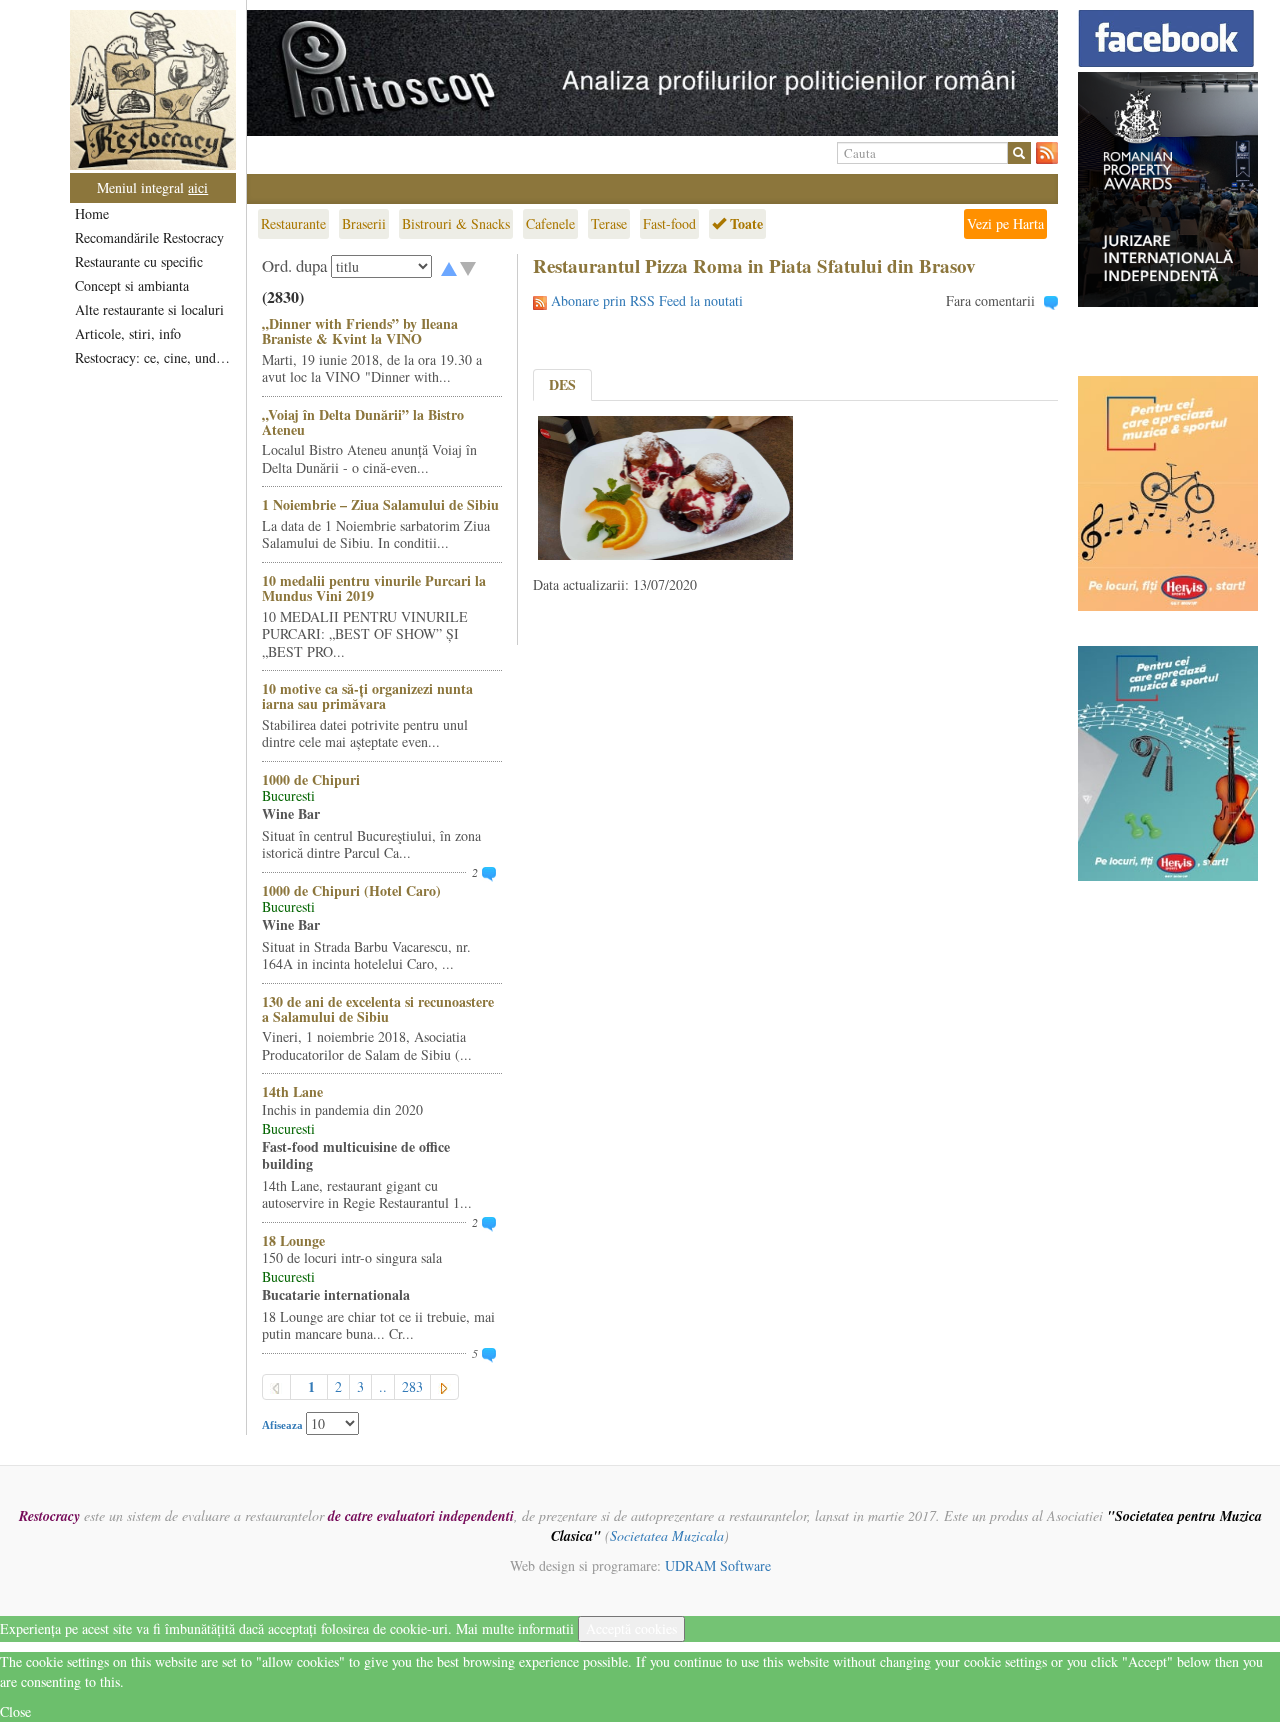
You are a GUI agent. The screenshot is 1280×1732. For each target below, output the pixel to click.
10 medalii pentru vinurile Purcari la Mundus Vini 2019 (374, 588)
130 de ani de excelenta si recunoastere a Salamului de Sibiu (378, 1009)
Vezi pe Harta (1005, 223)
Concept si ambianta (132, 285)
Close (15, 1711)
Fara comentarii (990, 300)
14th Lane (292, 1091)
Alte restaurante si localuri (149, 309)
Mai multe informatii (515, 1628)
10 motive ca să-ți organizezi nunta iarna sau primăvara (367, 696)
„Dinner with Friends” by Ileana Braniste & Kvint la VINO (360, 331)
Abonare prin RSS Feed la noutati (647, 300)
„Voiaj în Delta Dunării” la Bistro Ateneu (363, 422)
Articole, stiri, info (128, 333)
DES (562, 384)
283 (412, 1386)
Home (92, 213)
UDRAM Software (718, 1565)
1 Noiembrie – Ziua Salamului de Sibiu (380, 504)
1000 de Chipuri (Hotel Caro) (351, 890)
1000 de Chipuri (311, 779)
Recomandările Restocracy (149, 237)
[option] (652, 73)
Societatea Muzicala (667, 1535)
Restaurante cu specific (139, 261)
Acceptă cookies (631, 1628)
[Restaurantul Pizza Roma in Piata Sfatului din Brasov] (665, 485)
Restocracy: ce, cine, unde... (154, 357)
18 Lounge (293, 1240)
